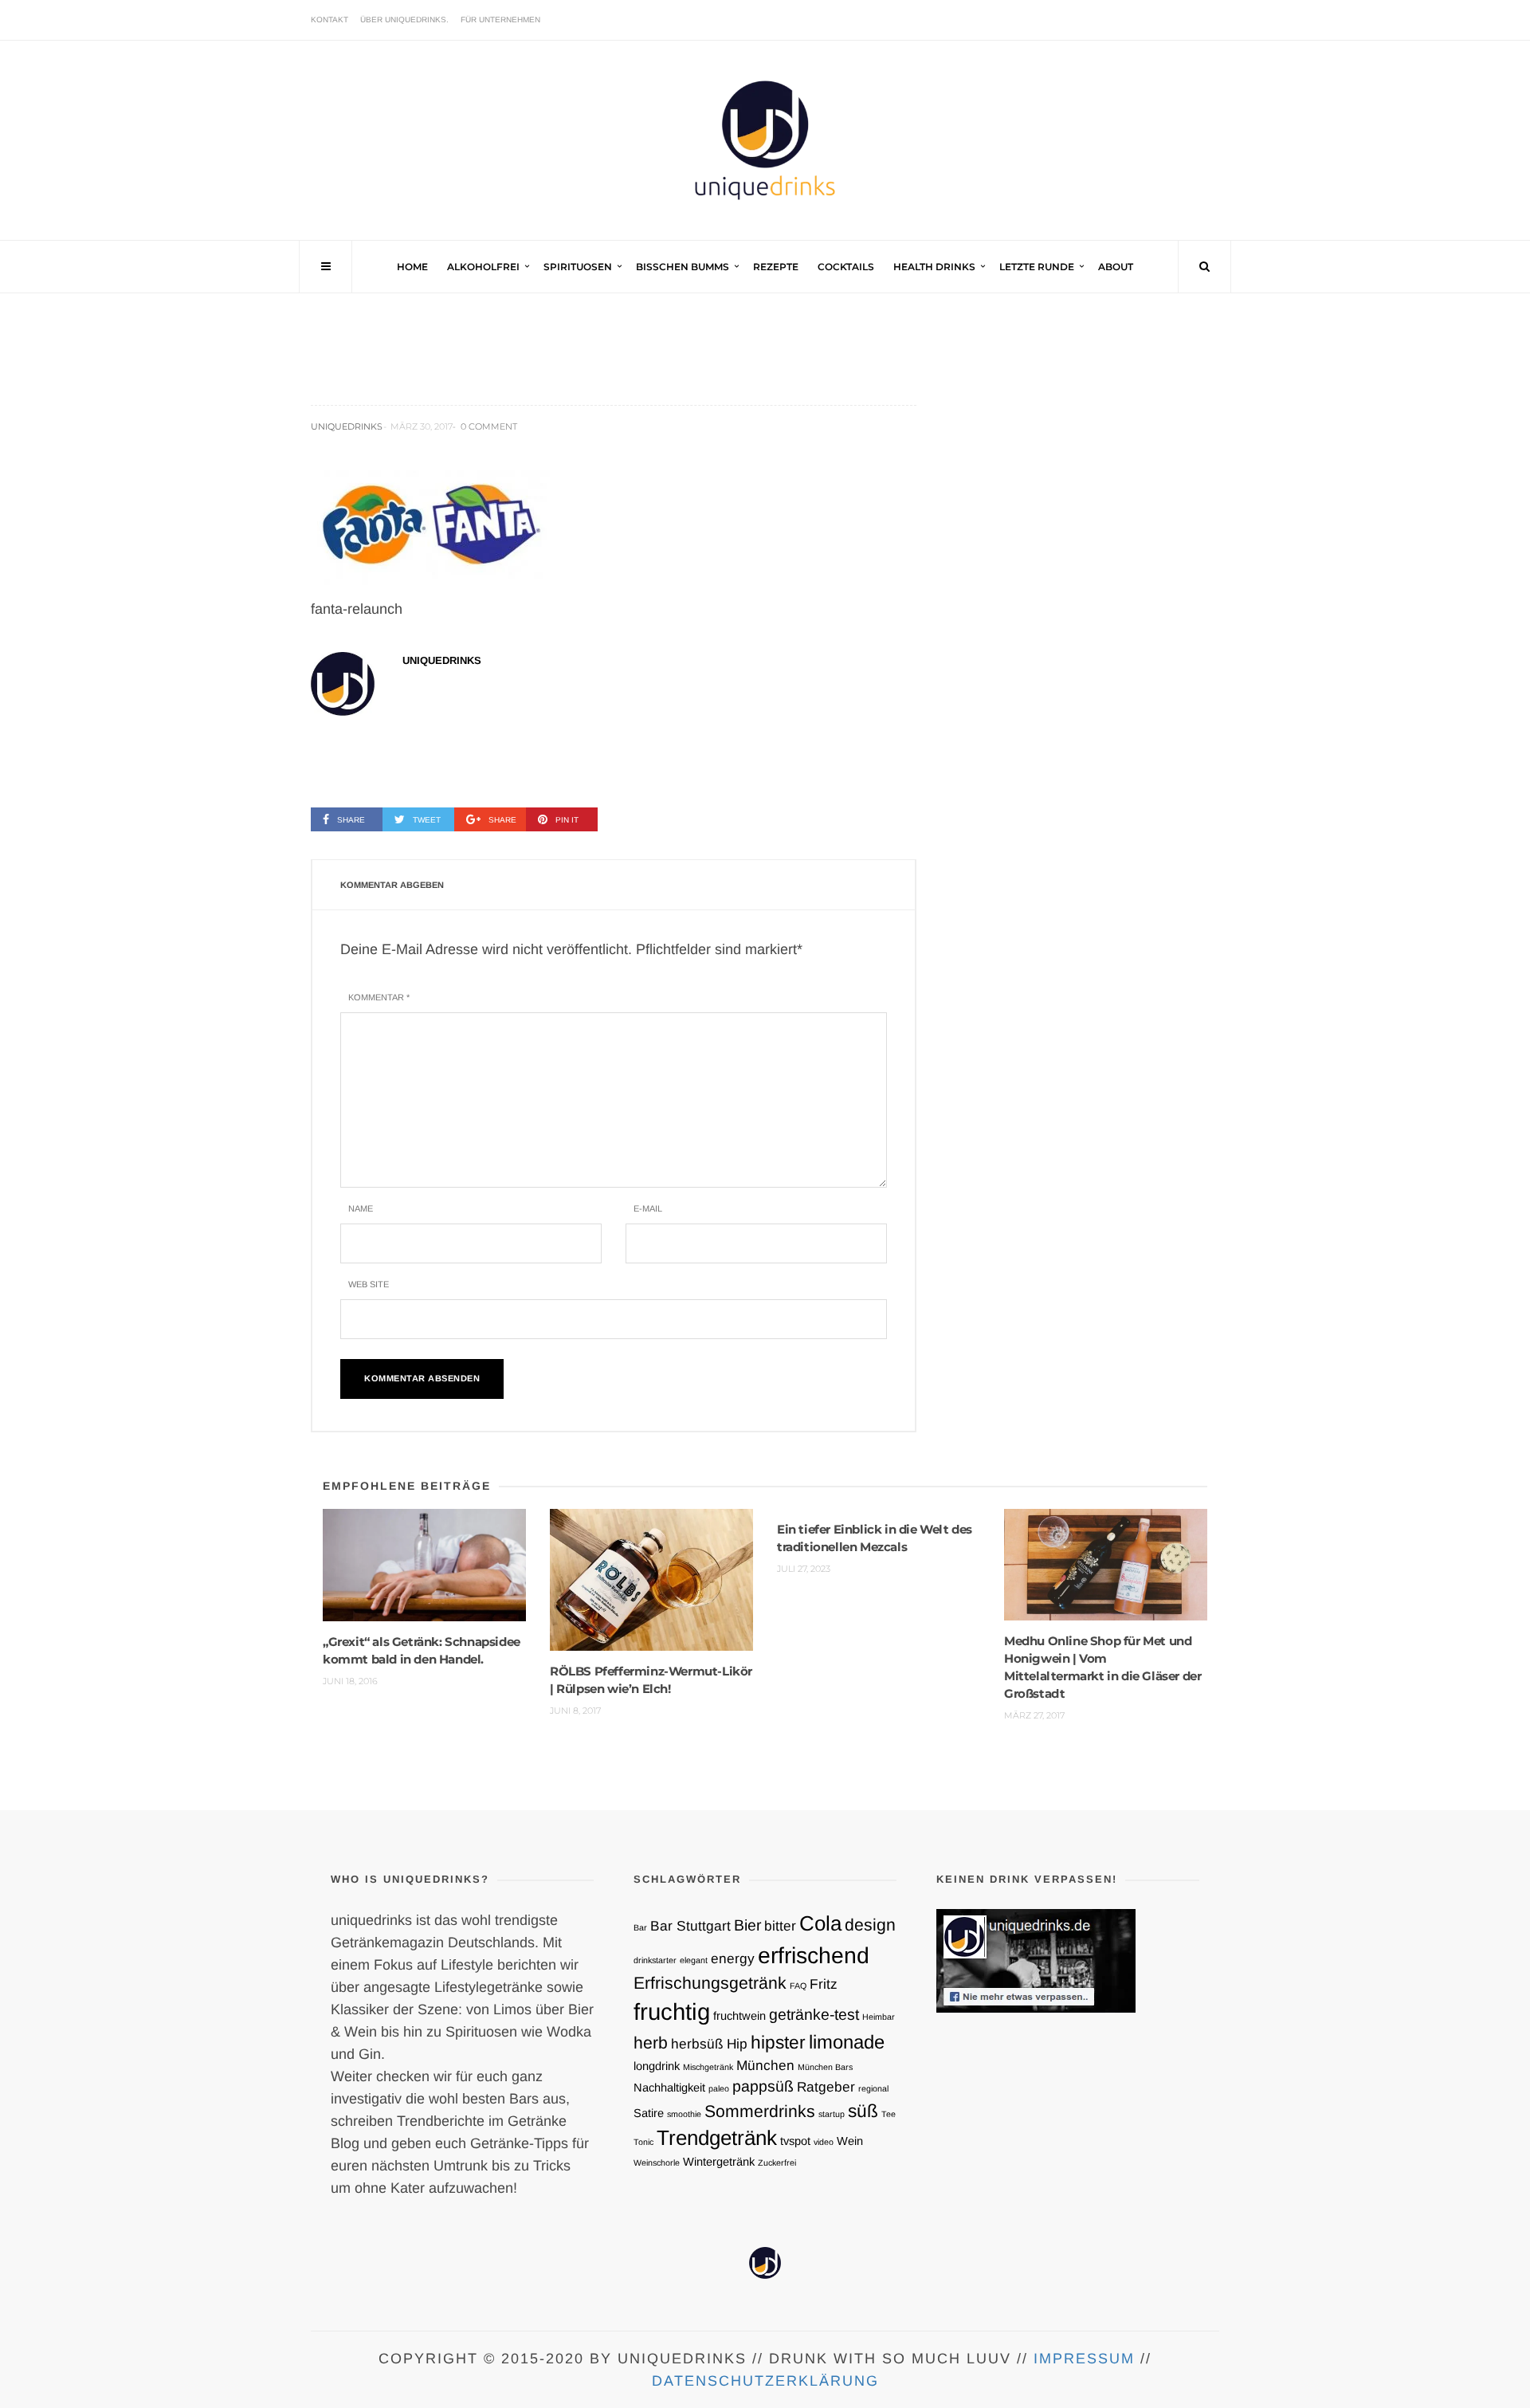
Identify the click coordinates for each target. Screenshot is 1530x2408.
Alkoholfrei (483, 267)
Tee (889, 2114)
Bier (747, 1925)
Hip (737, 2044)
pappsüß (763, 2086)
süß (863, 2111)
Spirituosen (578, 267)
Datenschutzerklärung (765, 2381)
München (765, 2065)
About (1116, 267)
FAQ (798, 1986)
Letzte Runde (1037, 267)
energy (733, 1958)
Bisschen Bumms (683, 267)
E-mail (648, 1208)
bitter (780, 1926)
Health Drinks (934, 267)
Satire (649, 2113)
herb (651, 2043)
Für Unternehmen (500, 20)
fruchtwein (739, 2016)
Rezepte (776, 267)
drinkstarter (655, 1960)
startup (832, 2114)
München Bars (825, 2067)
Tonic (643, 2142)
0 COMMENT (489, 426)
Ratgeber (826, 2087)
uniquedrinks (347, 426)
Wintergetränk (719, 2162)
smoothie (684, 2114)
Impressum (1084, 2359)
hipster (778, 2042)
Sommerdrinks (760, 2111)
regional (873, 2088)
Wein (850, 2141)
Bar (640, 1927)
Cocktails (846, 267)
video (824, 2142)
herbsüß (697, 2044)
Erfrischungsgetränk (710, 1983)
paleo (719, 2088)
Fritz (824, 1984)
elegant (694, 1960)
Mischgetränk (708, 2067)
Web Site (369, 1284)
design (870, 1925)
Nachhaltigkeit (669, 2088)
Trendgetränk (717, 2138)
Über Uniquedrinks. (404, 20)
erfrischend (814, 1955)
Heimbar (879, 2017)
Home (412, 267)
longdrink (657, 2066)
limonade (847, 2042)
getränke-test (814, 2014)
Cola (820, 1923)
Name (361, 1208)
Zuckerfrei (777, 2162)
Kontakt (330, 20)
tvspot (795, 2141)
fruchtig (672, 2011)
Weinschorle (657, 2162)
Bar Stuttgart (690, 1926)
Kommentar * (379, 997)
